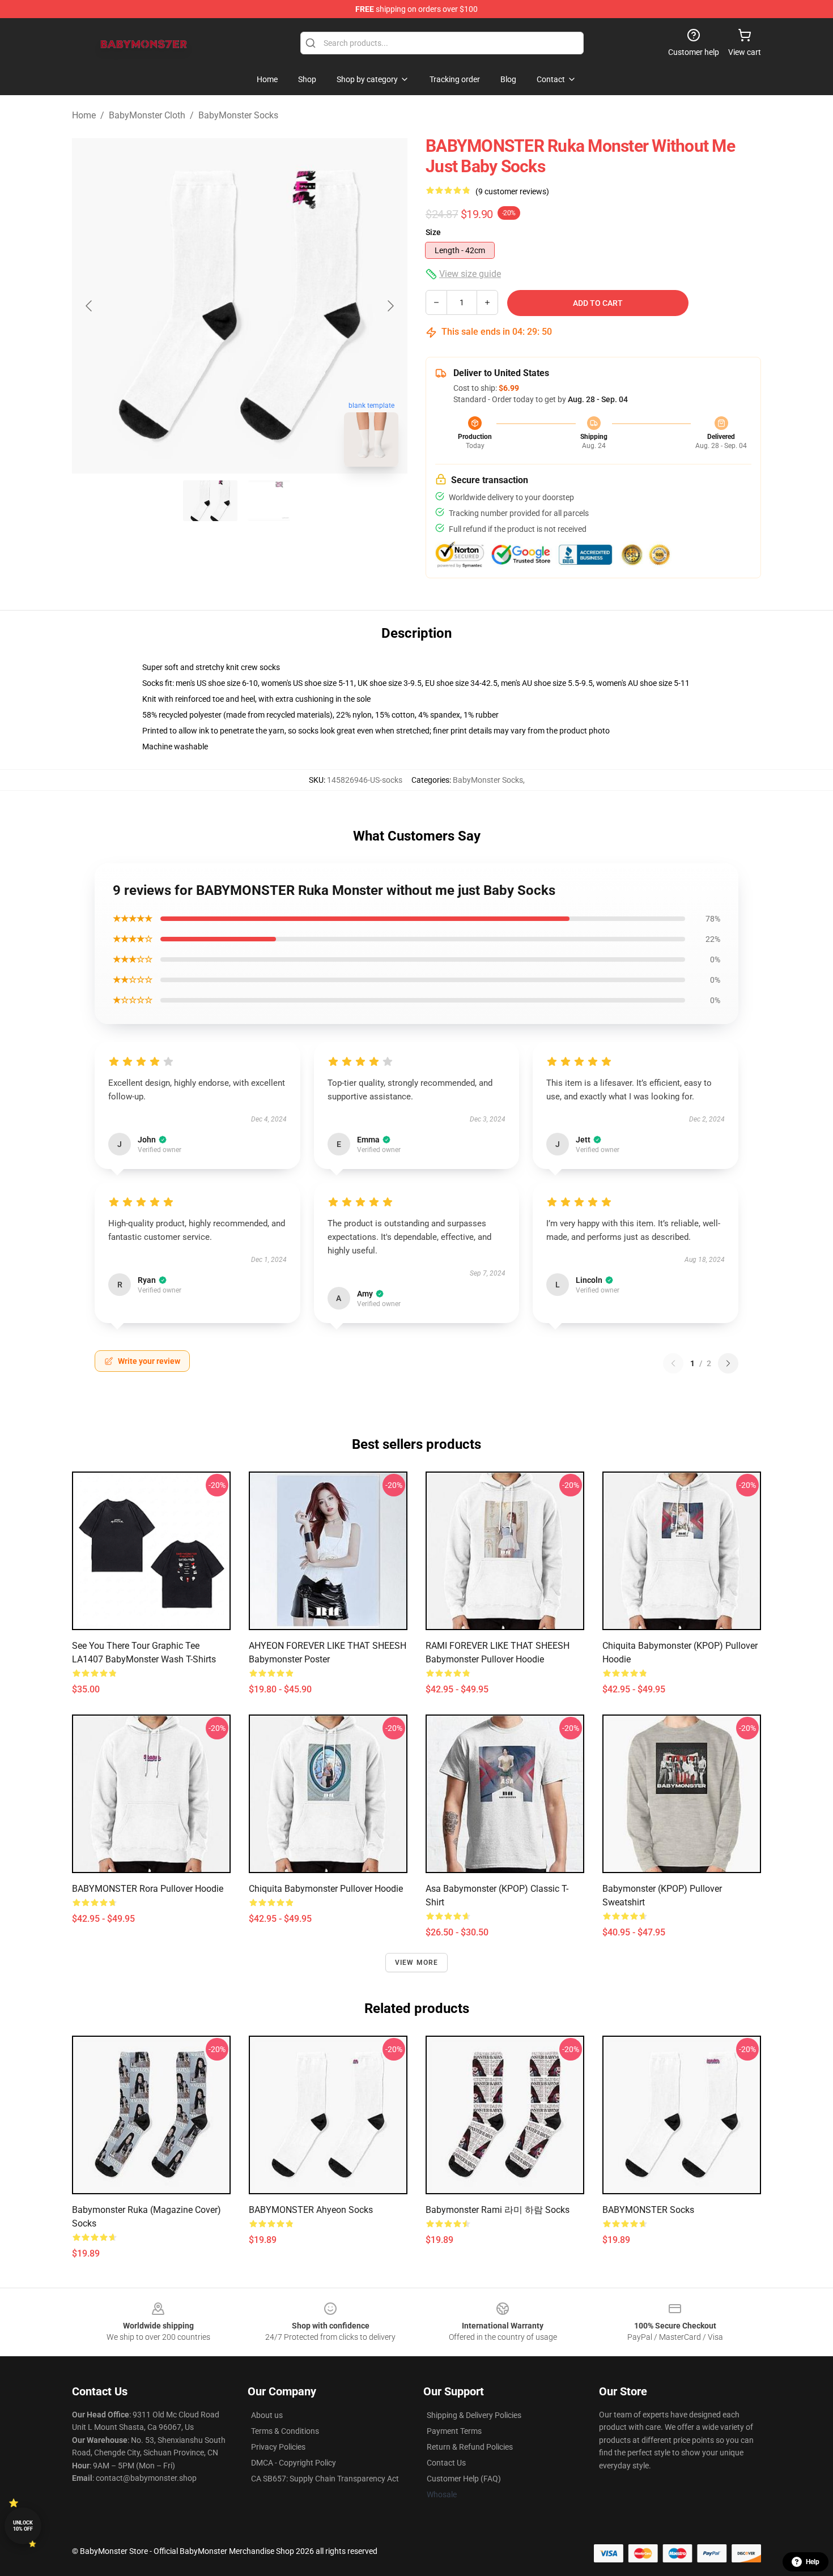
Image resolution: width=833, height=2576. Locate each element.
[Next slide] (390, 306)
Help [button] (813, 2562)
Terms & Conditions (285, 2431)
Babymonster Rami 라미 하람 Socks (498, 2210)
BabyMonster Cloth (147, 115)
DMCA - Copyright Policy (294, 2463)
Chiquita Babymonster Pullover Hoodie (326, 1889)
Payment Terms (454, 2431)
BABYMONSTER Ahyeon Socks (311, 2210)
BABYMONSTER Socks (648, 2210)
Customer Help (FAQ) (464, 2479)
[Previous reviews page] (673, 1363)
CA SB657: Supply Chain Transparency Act (325, 2479)
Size (433, 232)
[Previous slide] (90, 306)
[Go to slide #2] (269, 501)
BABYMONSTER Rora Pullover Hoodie (148, 1889)
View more (417, 1963)
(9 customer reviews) (512, 191)
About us (267, 2415)
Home (84, 115)
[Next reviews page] (728, 1363)
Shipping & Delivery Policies (474, 2415)
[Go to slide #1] (210, 501)
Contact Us (446, 2463)
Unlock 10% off (23, 2526)
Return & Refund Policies (470, 2447)
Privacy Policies (278, 2447)
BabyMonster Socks (238, 115)
